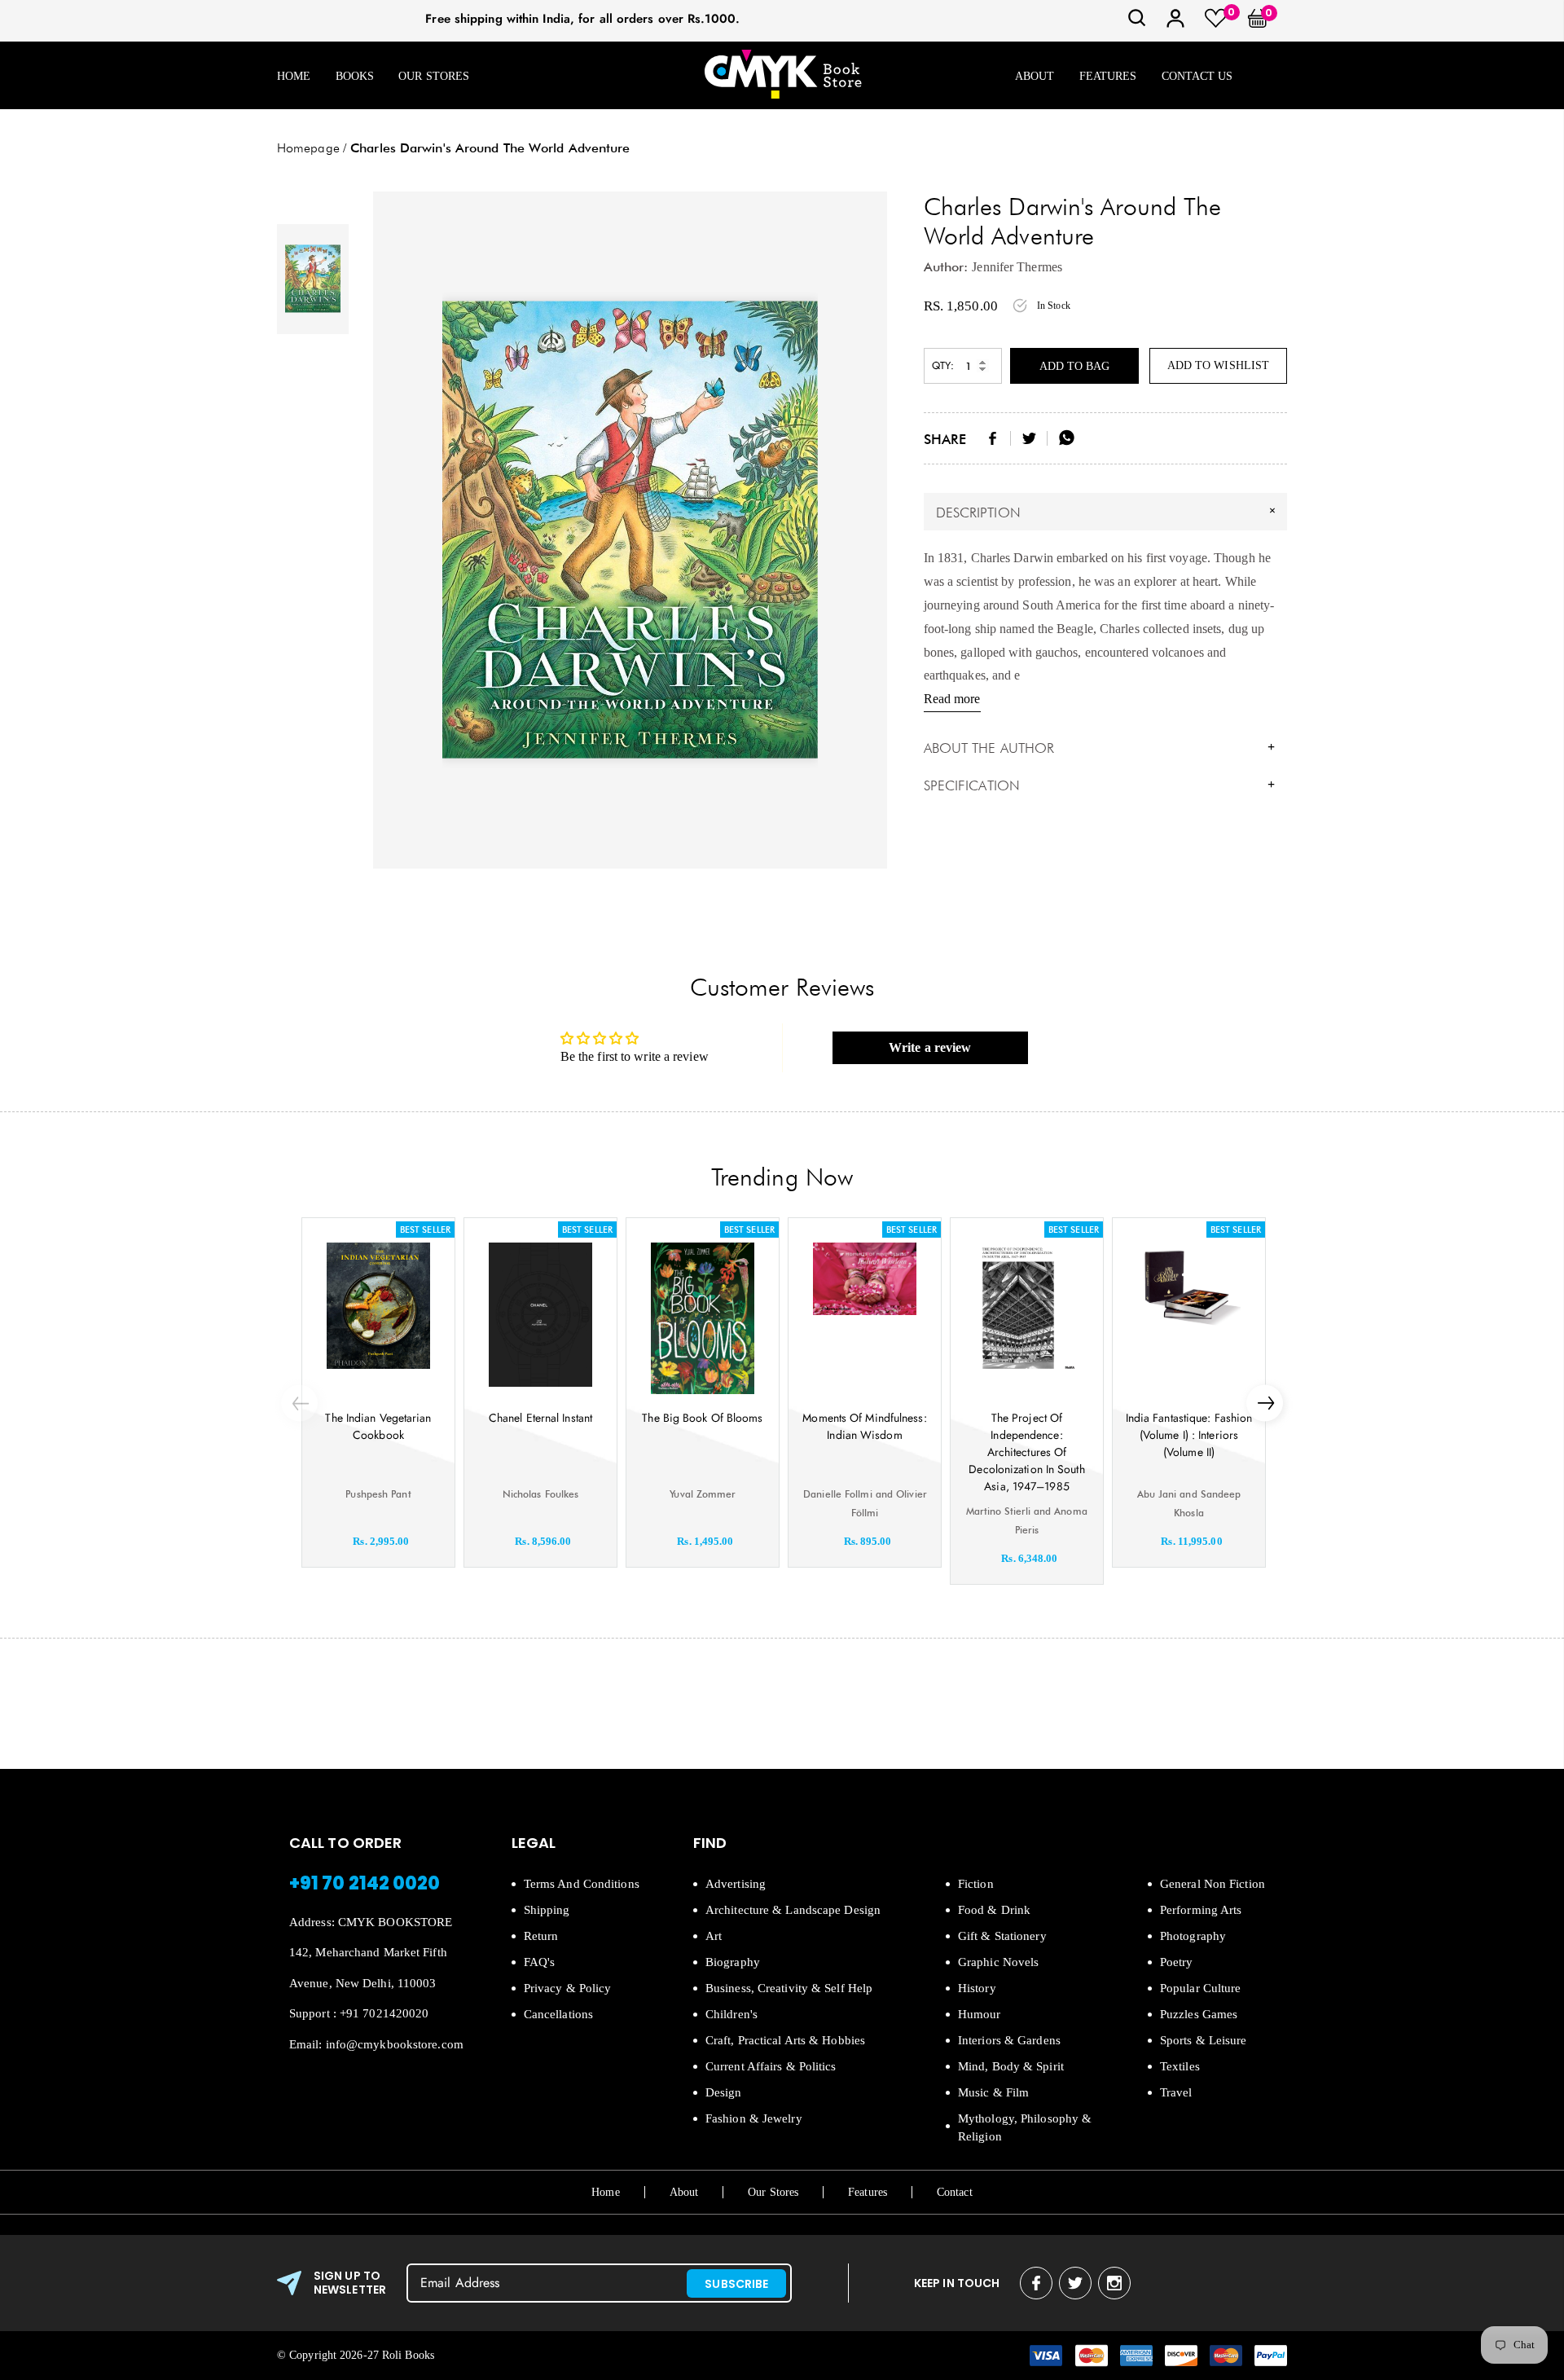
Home (294, 76)
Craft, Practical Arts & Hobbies (785, 2040)
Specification (1100, 785)
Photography (1193, 1936)
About (1035, 76)
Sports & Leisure (1204, 2040)
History (977, 1988)
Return (541, 1936)
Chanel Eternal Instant (540, 1418)
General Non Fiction (1213, 1884)
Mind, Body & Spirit (1011, 2066)
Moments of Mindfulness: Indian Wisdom (864, 1426)
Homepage (308, 148)
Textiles (1180, 2066)
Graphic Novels (998, 1962)
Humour (980, 2014)
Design (724, 2092)
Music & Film (993, 2092)
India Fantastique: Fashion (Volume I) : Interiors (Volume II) (1189, 1435)
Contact (955, 2192)
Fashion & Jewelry (754, 2118)
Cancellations (558, 2014)
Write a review (930, 1047)
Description (1108, 512)
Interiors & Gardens (1009, 2040)
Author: (946, 267)
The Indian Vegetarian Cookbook (378, 1426)
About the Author (1100, 748)
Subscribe (736, 2284)
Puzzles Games (1199, 2014)
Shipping (547, 1910)
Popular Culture (1201, 1988)
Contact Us (1197, 76)
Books (355, 76)
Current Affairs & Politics (771, 2066)
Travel (1176, 2092)
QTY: (943, 365)
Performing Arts (1201, 1910)
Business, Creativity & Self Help (789, 1988)
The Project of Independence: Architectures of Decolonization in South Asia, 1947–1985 (1026, 1452)
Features (1108, 76)
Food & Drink (994, 1910)
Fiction (976, 1884)
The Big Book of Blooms (702, 1418)
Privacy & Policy (568, 1988)
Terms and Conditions (582, 1884)
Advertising (736, 1884)
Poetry (1177, 1962)
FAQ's (540, 1962)
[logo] (783, 75)
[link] (1137, 23)
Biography (733, 1962)
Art (714, 1936)
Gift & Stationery (1002, 1936)
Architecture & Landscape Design (793, 1910)
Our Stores (434, 76)
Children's (731, 2014)
